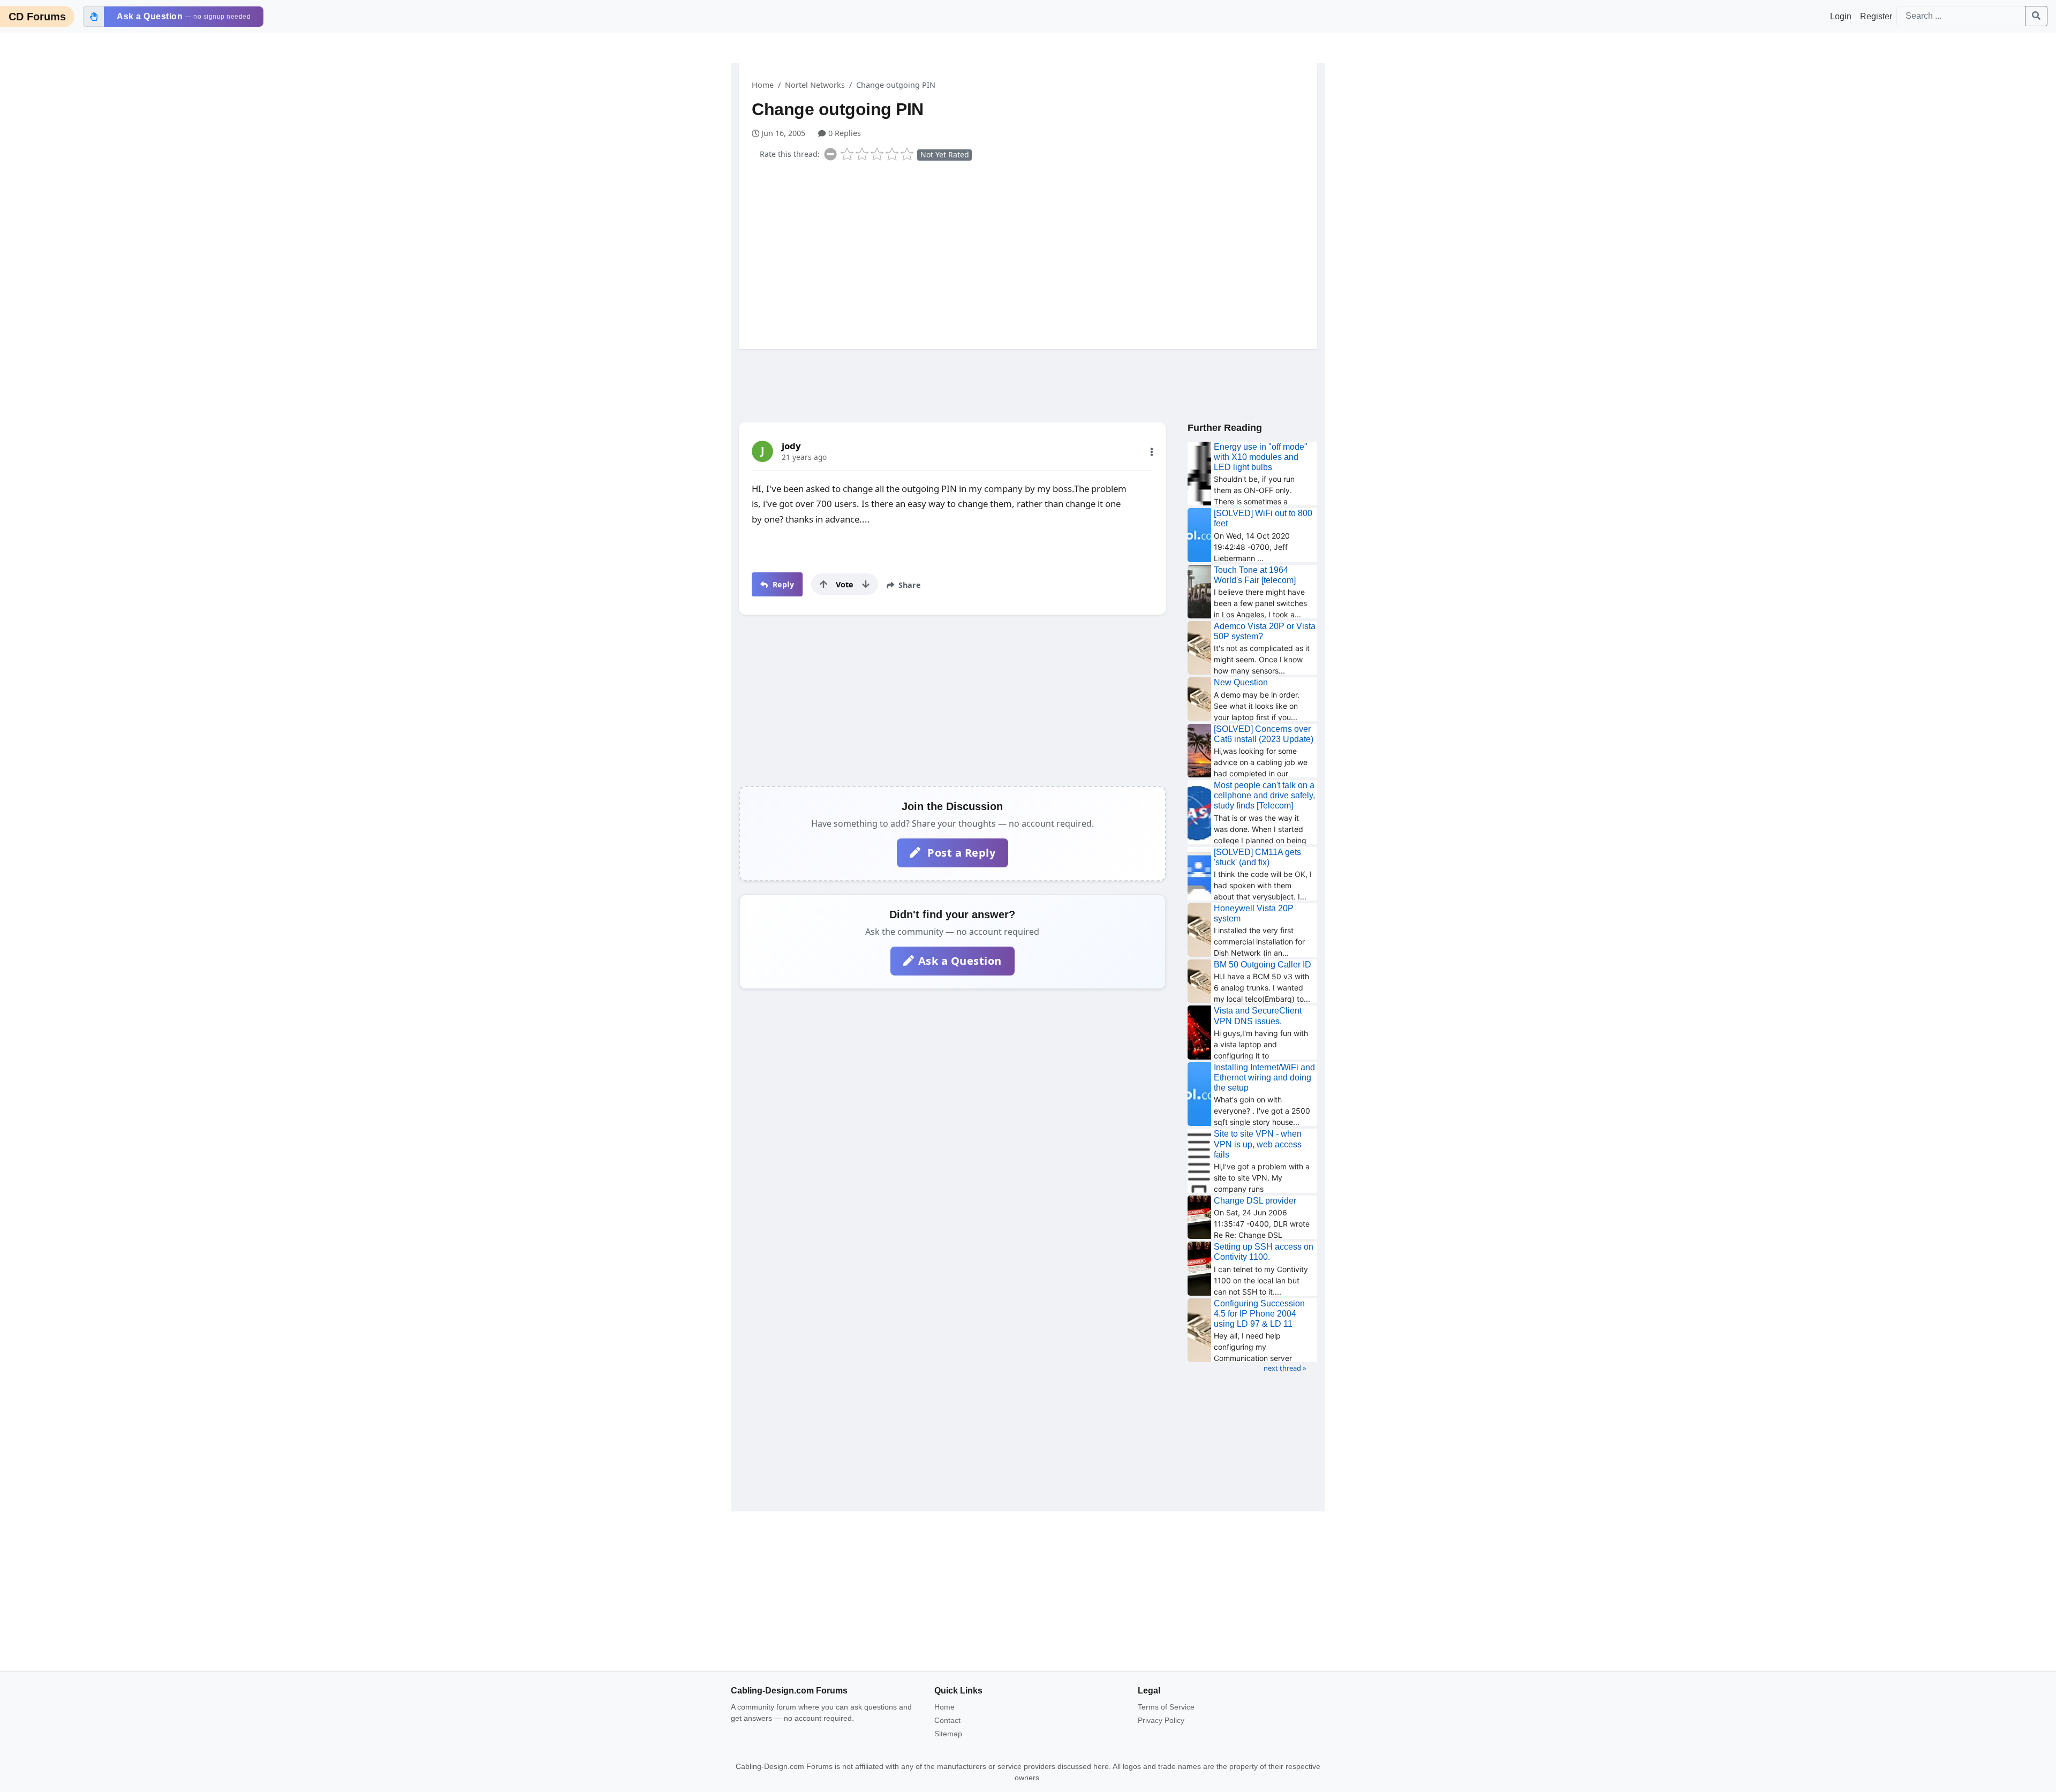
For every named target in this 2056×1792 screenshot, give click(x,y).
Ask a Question (960, 961)
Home (763, 85)
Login (1841, 16)
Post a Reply (960, 853)
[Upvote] (823, 584)
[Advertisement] (1034, 253)
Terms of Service (1166, 1707)
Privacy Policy (1161, 1720)
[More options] (1152, 452)
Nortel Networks (815, 85)
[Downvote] (866, 584)
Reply (782, 584)
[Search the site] (2036, 16)
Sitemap (948, 1734)
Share (909, 585)
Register (1876, 16)
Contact (947, 1720)
